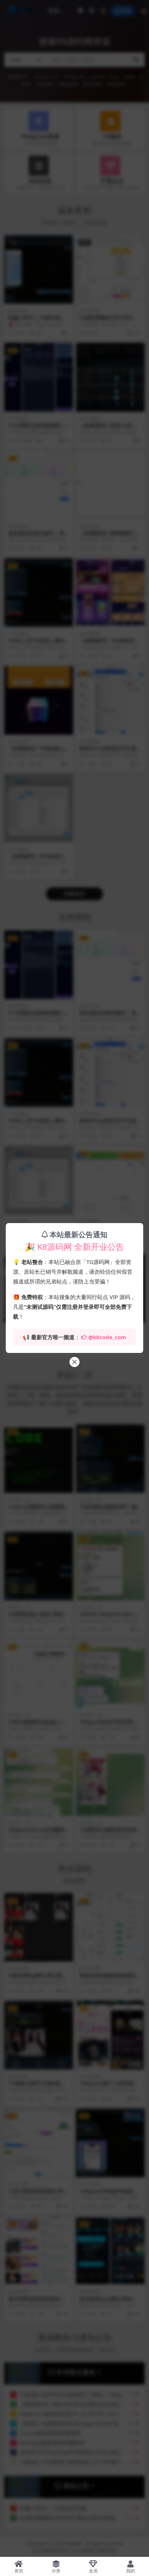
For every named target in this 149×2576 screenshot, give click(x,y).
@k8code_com (107, 1337)
